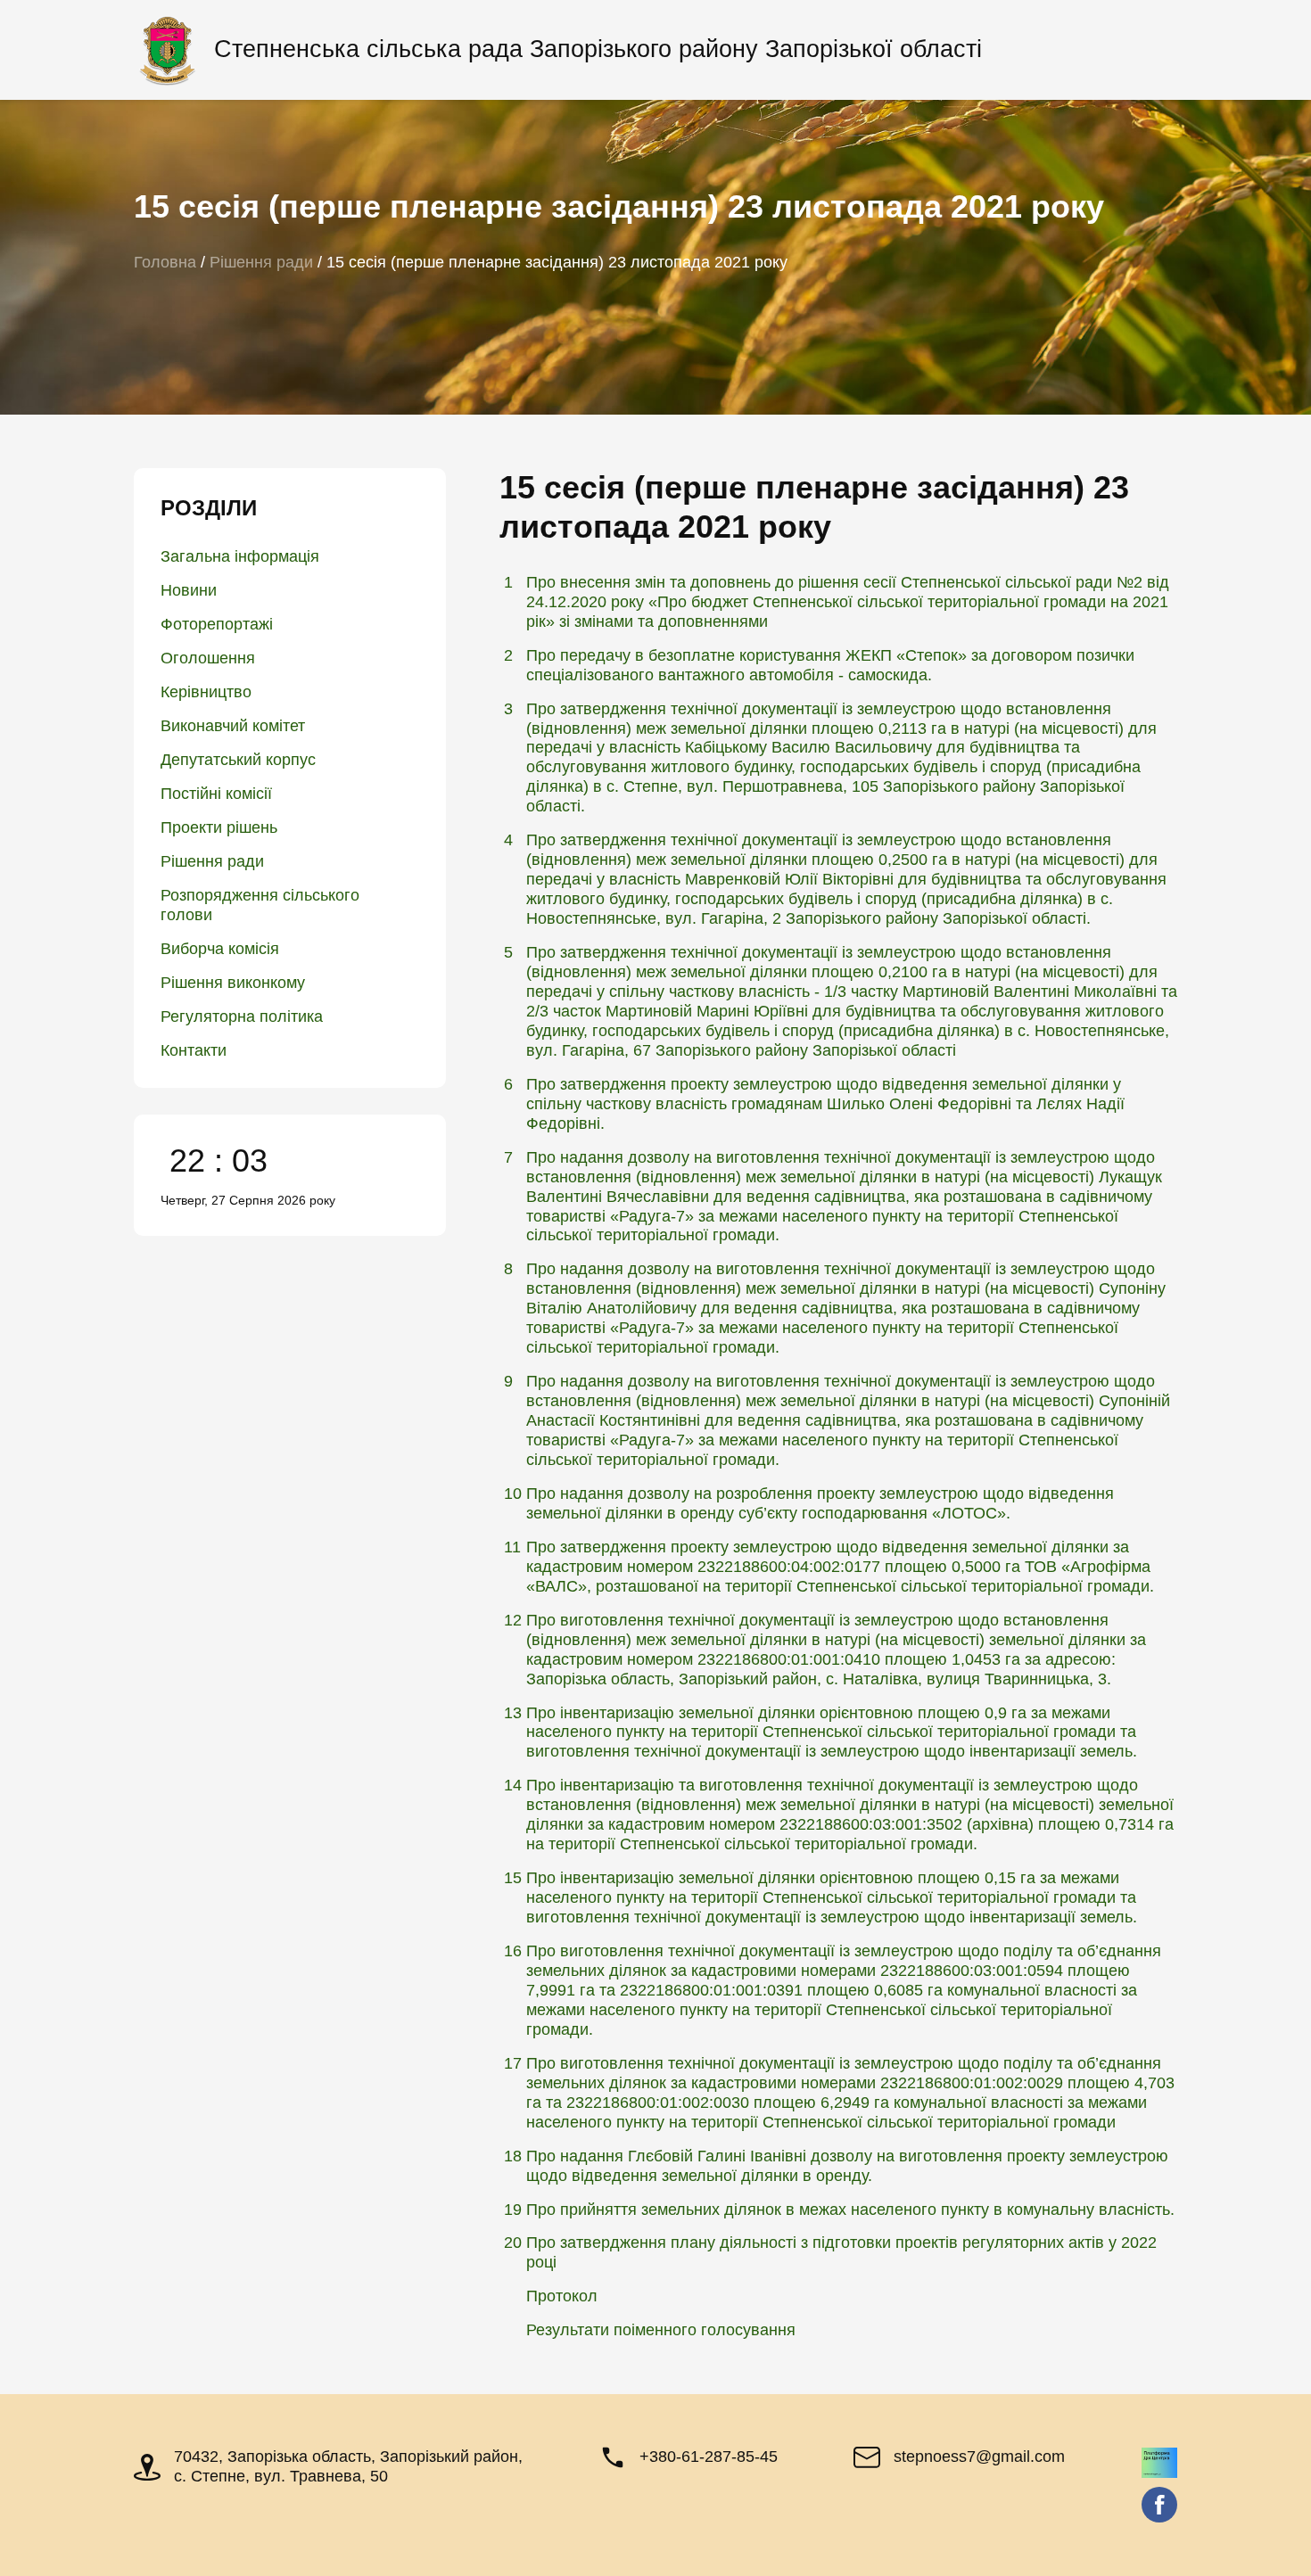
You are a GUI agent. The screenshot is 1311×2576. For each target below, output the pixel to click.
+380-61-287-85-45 (709, 2457)
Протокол (562, 2296)
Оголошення (208, 658)
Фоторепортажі (217, 624)
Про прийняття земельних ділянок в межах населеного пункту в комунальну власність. (850, 2210)
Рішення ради (212, 861)
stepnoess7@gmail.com (979, 2457)
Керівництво (206, 692)
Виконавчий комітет (233, 726)
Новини (189, 590)
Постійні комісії (216, 794)
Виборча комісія (220, 949)
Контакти (194, 1050)
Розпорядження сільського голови (260, 905)
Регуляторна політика (242, 1016)
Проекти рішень (219, 827)
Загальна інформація (240, 556)
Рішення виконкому (233, 983)
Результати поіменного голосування (661, 2330)
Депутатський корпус (238, 760)
